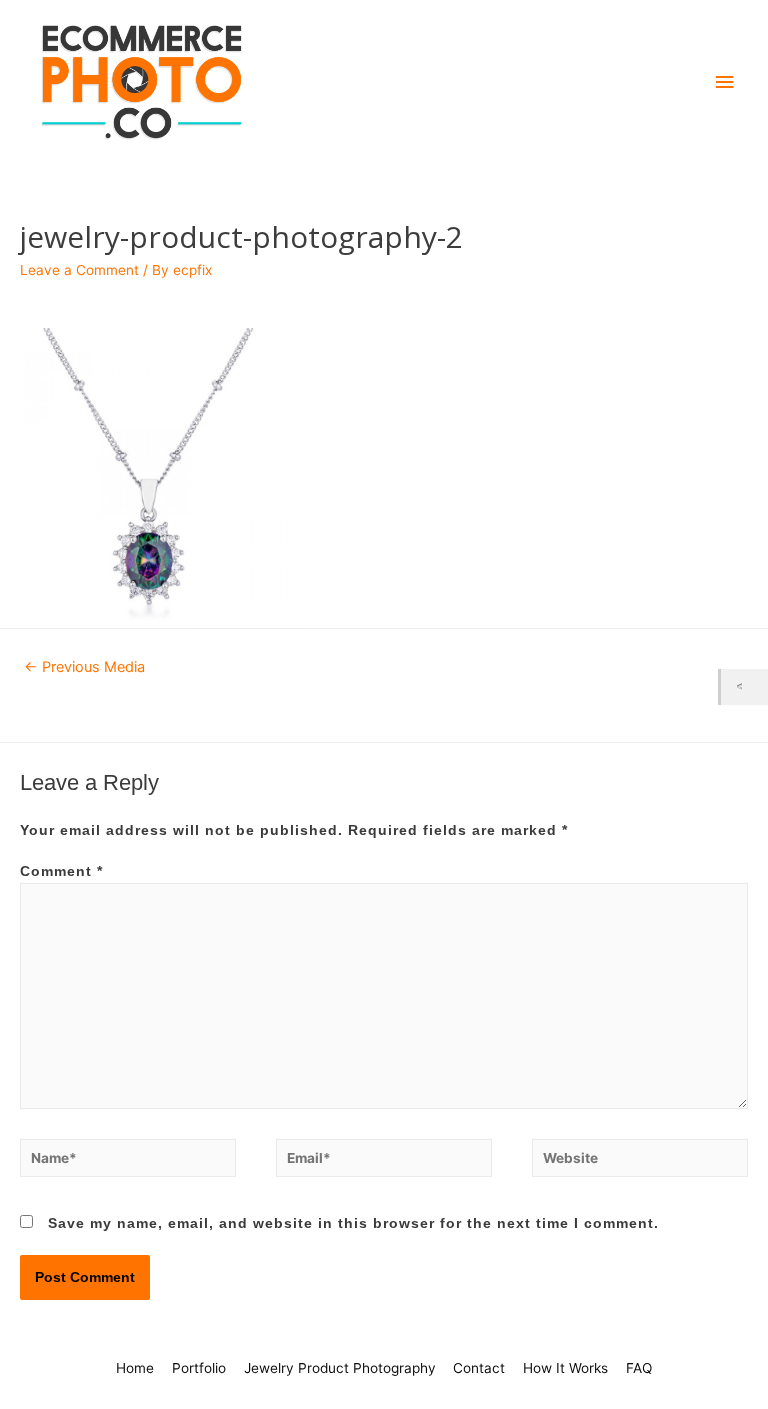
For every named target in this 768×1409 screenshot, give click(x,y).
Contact (479, 1368)
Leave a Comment (79, 270)
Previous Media (84, 667)
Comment (61, 871)
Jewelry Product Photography (340, 1368)
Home (135, 1368)
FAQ (639, 1368)
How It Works (565, 1368)
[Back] (744, 686)
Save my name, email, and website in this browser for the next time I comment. (353, 1223)
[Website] (640, 1162)
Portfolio (199, 1368)
